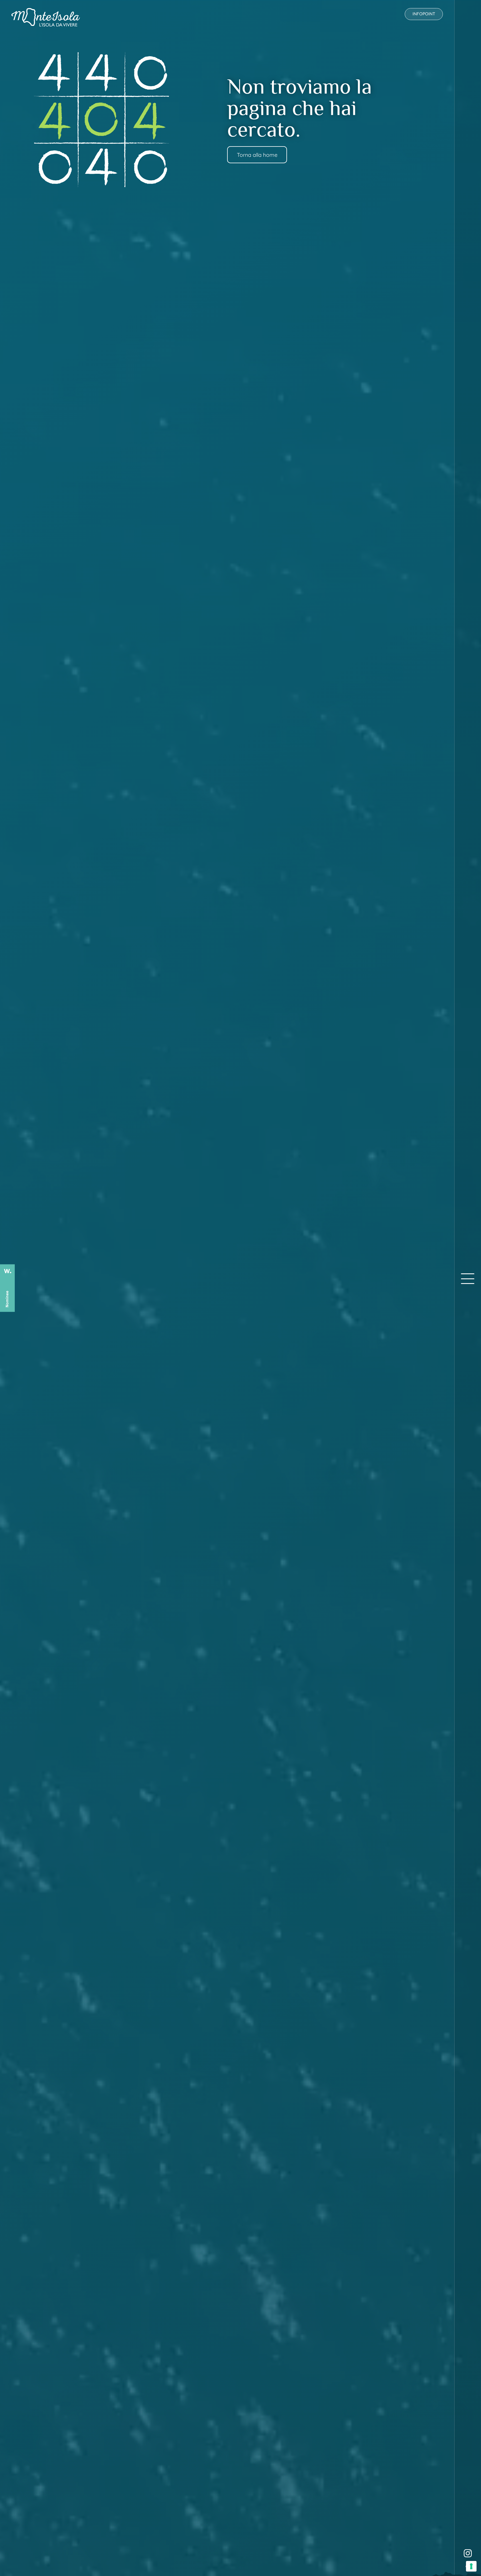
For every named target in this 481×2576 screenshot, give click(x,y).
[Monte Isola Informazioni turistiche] (46, 17)
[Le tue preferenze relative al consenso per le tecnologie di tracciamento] (471, 2566)
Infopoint (424, 14)
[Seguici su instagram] (468, 2553)
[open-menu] (468, 1279)
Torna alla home (257, 155)
